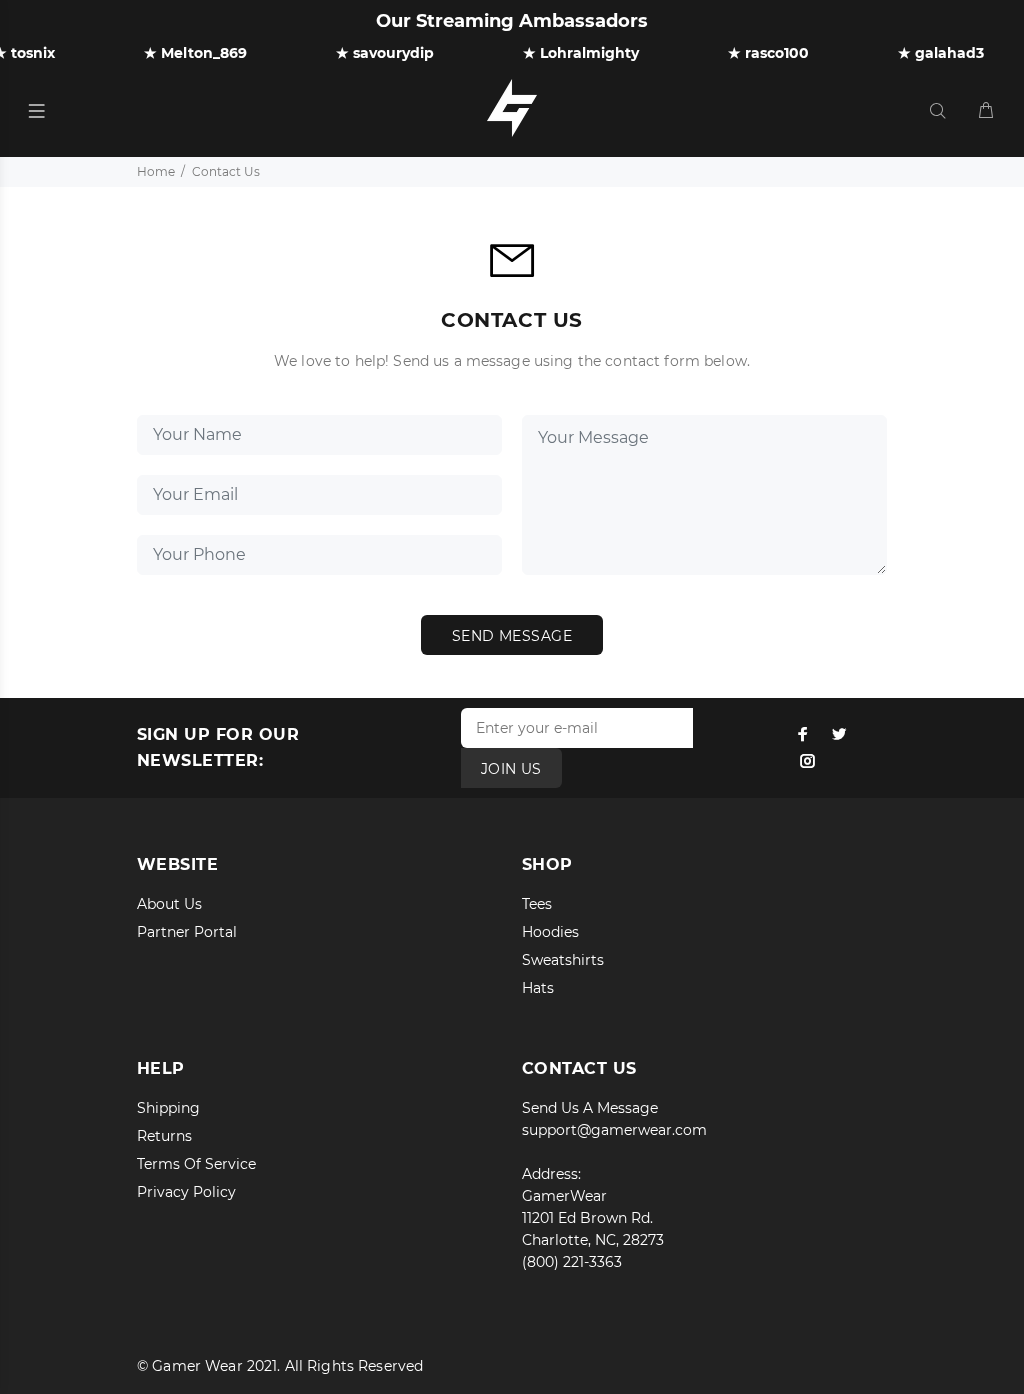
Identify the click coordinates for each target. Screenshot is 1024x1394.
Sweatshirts (563, 960)
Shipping (168, 1108)
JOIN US (511, 769)
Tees (537, 904)
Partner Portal (187, 932)
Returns (164, 1136)
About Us (169, 904)
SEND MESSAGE (512, 636)
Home (156, 171)
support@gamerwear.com (614, 1130)
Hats (538, 988)
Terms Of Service (196, 1164)
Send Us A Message (590, 1108)
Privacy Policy (186, 1192)
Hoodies (550, 932)
